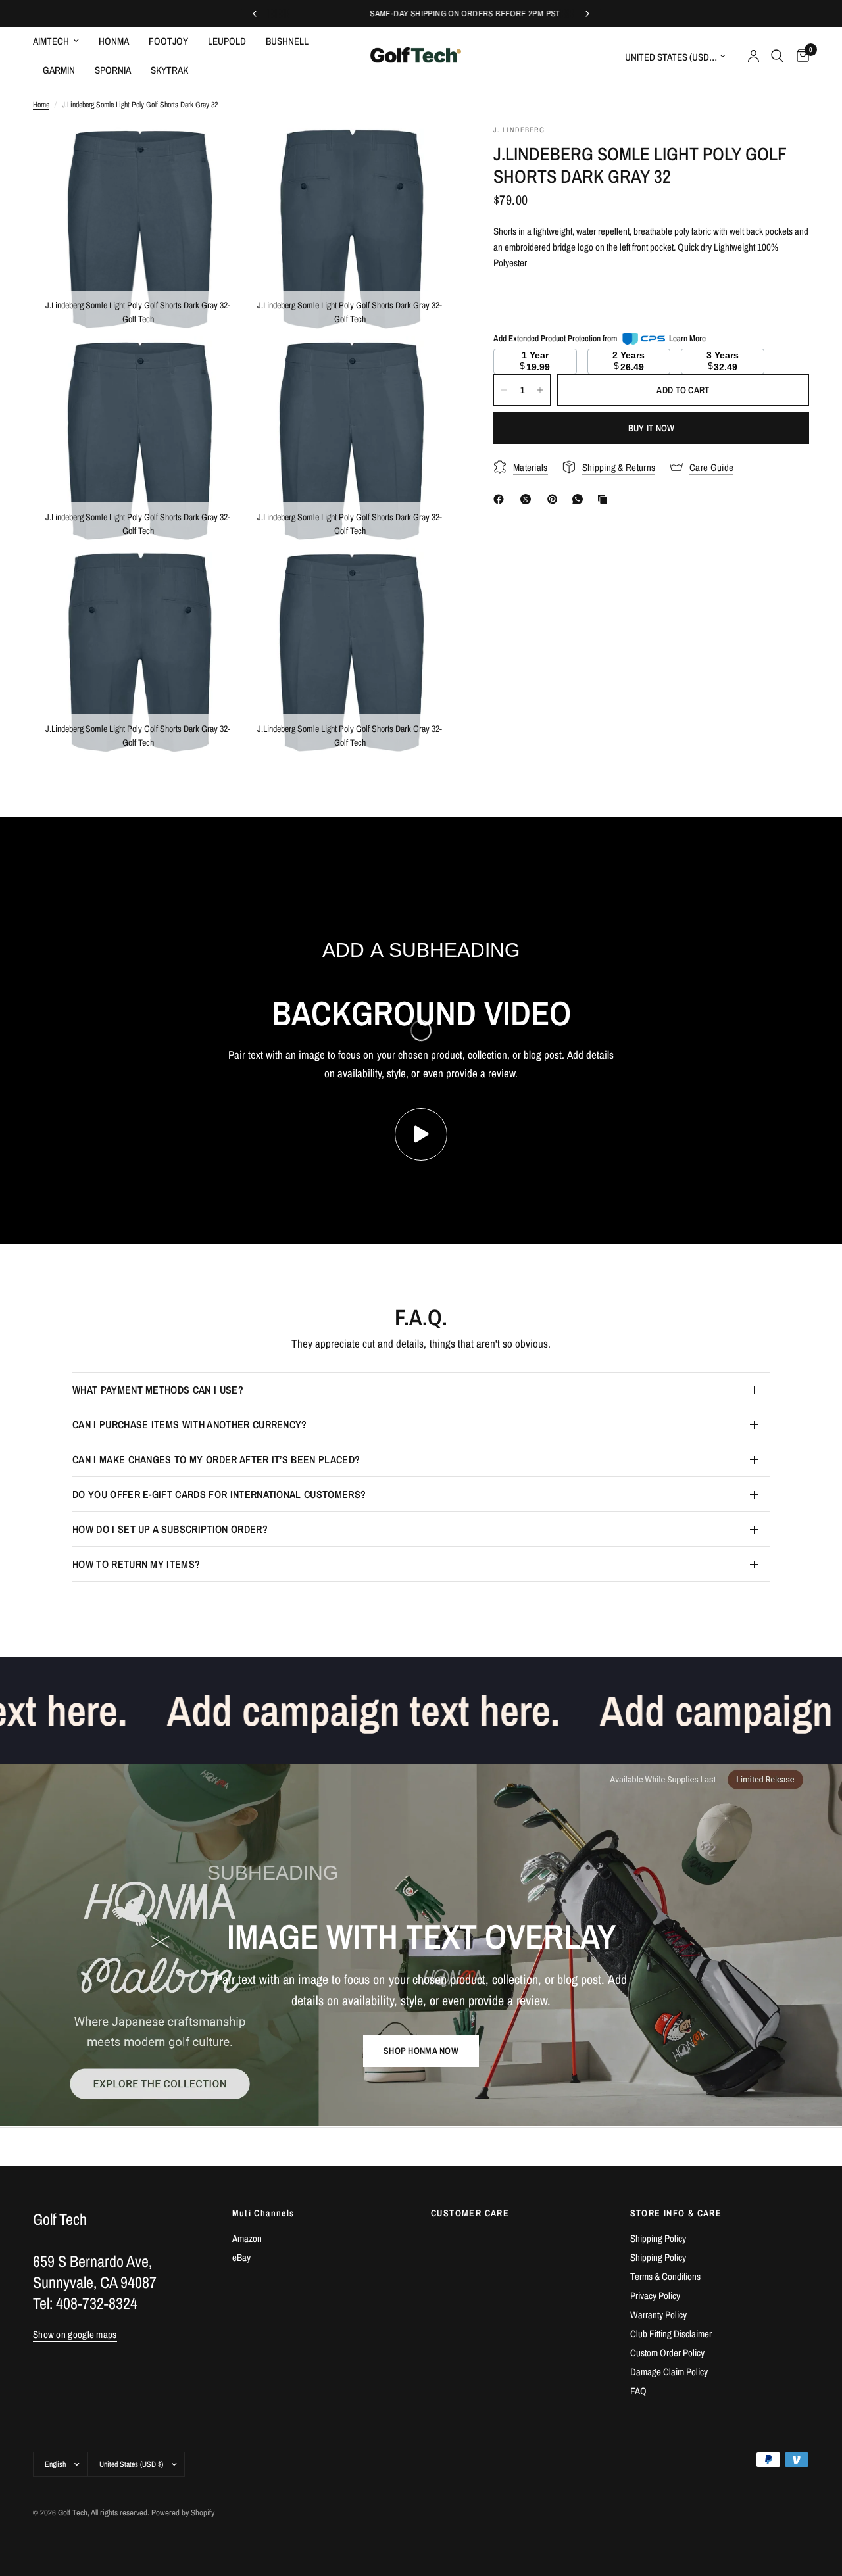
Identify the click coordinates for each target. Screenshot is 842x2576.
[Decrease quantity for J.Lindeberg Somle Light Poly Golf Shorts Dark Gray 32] (504, 390)
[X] (528, 499)
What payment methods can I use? (158, 1390)
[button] (421, 2051)
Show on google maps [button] (75, 2334)
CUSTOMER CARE (470, 2213)
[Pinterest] (555, 499)
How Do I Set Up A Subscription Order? (170, 1529)
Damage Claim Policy (669, 2372)
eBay (241, 2257)
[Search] (777, 56)
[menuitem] (61, 41)
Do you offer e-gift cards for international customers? (219, 1494)
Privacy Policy (655, 2296)
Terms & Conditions (665, 2276)
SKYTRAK (169, 70)
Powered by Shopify (183, 2513)
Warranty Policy (658, 2315)
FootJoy (168, 41)
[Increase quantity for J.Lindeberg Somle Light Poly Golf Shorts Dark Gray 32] (540, 390)
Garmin (59, 70)
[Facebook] (501, 499)
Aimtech (51, 41)
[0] (800, 56)
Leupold (227, 41)
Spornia (113, 70)
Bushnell (287, 41)
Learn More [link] (687, 338)
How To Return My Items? (136, 1564)
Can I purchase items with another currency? (190, 1424)
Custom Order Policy (667, 2353)
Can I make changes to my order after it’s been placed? (216, 1459)
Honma (114, 41)
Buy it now (652, 428)
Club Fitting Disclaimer (671, 2334)
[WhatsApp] (580, 499)
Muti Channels (263, 2213)
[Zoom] (215, 152)
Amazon (247, 2238)
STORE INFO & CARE (676, 2213)
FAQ (638, 2391)
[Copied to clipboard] (605, 499)
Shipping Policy (658, 2238)
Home (41, 105)
